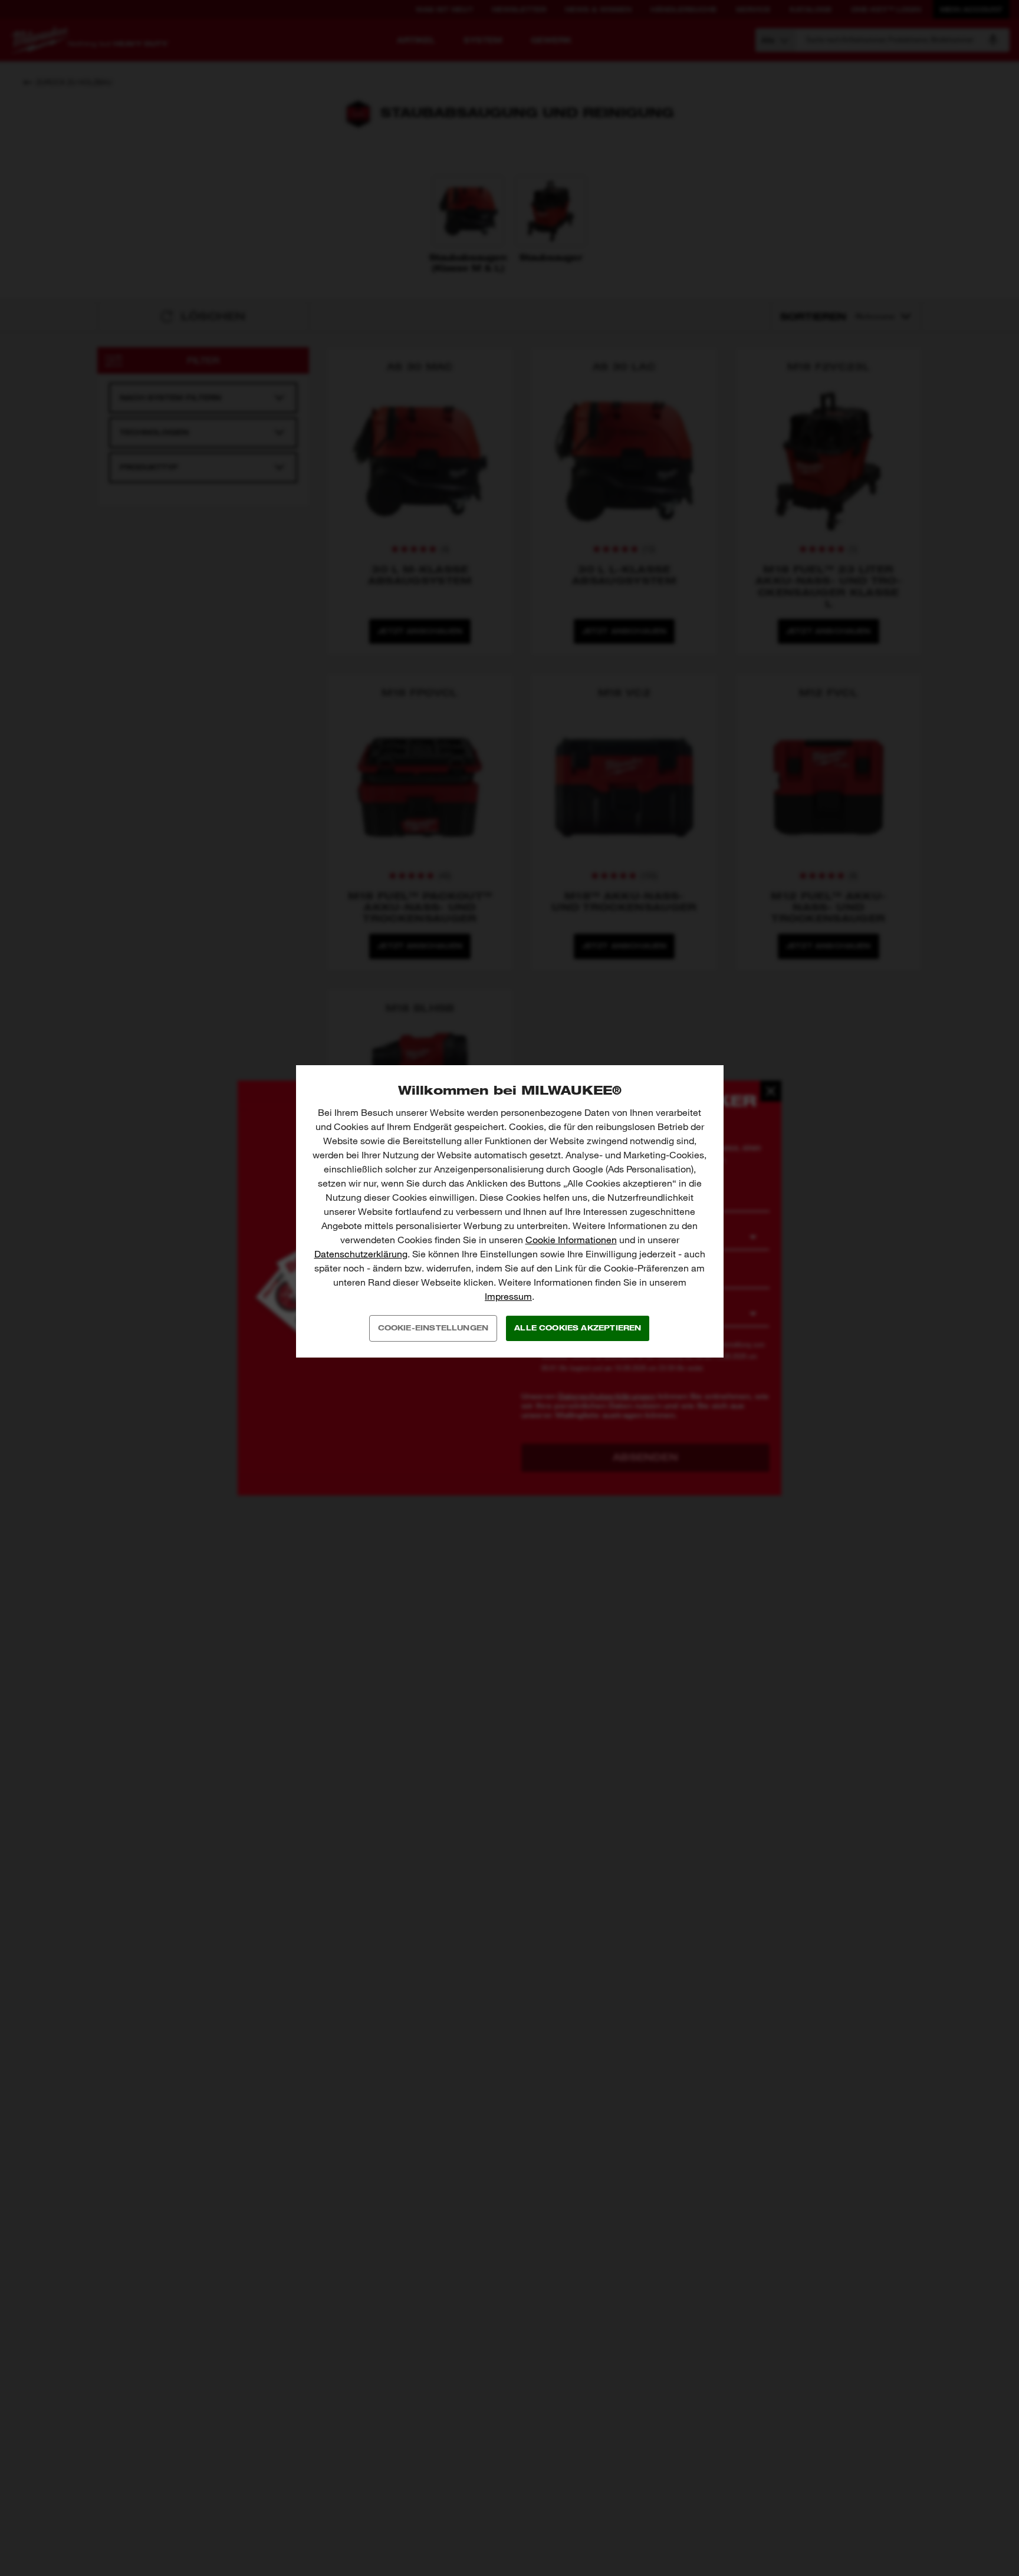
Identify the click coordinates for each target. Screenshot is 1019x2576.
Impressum (508, 1297)
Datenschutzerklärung (361, 1254)
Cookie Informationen (571, 1240)
